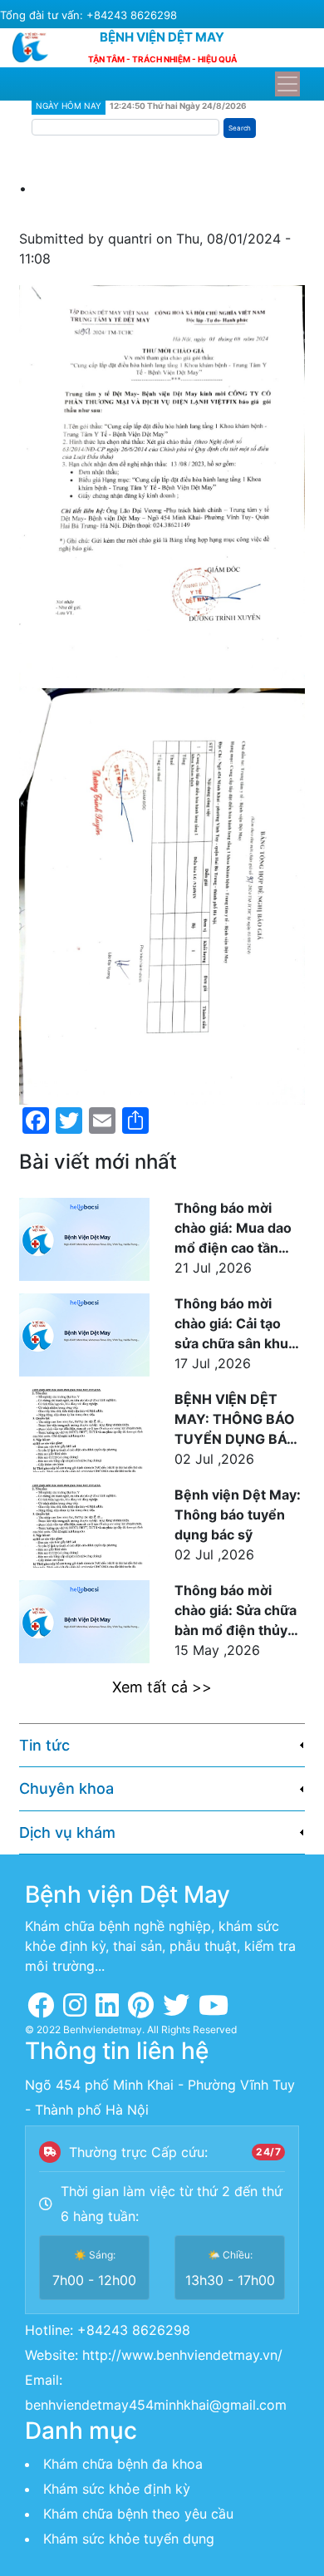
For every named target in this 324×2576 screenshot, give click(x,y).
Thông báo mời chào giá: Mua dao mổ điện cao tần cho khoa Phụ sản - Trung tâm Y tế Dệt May (236, 1229)
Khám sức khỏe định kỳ (117, 2489)
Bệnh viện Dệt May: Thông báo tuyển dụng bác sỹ (238, 1515)
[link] (162, 1746)
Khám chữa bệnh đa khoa (123, 2464)
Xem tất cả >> (162, 1687)
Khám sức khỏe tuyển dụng (129, 2539)
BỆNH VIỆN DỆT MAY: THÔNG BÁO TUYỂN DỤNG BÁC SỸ (236, 1420)
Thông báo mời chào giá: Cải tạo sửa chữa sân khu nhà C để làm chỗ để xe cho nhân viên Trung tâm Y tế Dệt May (239, 1324)
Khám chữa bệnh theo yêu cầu (138, 2514)
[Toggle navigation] (287, 84)
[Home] (37, 47)
